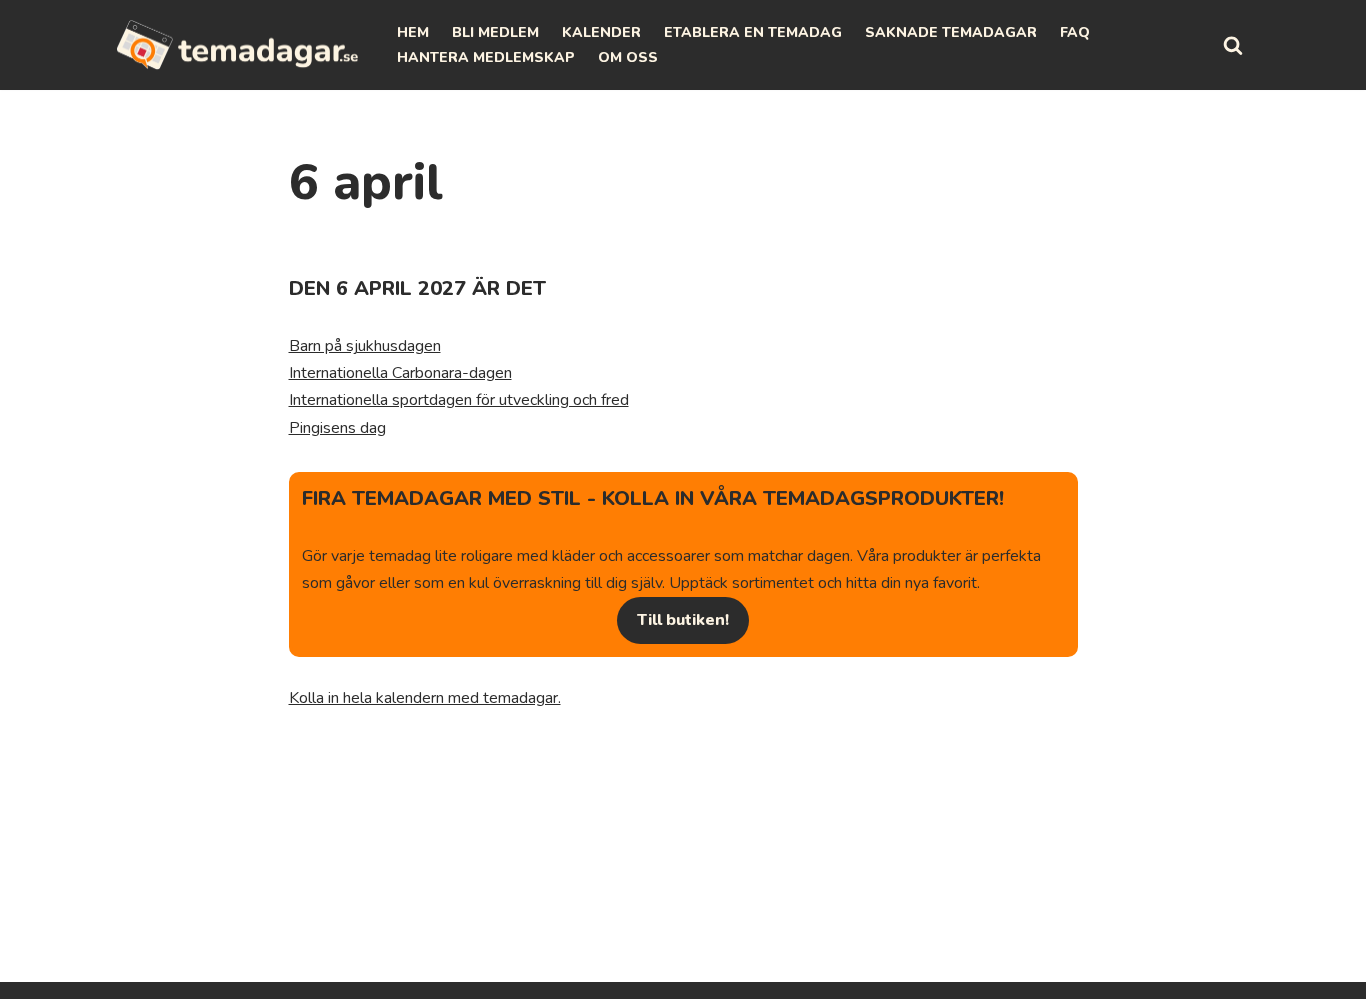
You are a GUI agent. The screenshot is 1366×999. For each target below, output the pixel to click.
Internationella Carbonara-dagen (400, 373)
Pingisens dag (337, 428)
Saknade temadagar (951, 32)
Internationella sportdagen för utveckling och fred (459, 400)
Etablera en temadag (753, 32)
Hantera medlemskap (486, 57)
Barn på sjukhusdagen (365, 346)
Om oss (628, 57)
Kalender (601, 32)
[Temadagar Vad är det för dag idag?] (238, 45)
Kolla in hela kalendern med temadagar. (425, 698)
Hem (413, 32)
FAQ (1075, 32)
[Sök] (1233, 45)
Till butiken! (683, 620)
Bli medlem (495, 32)
